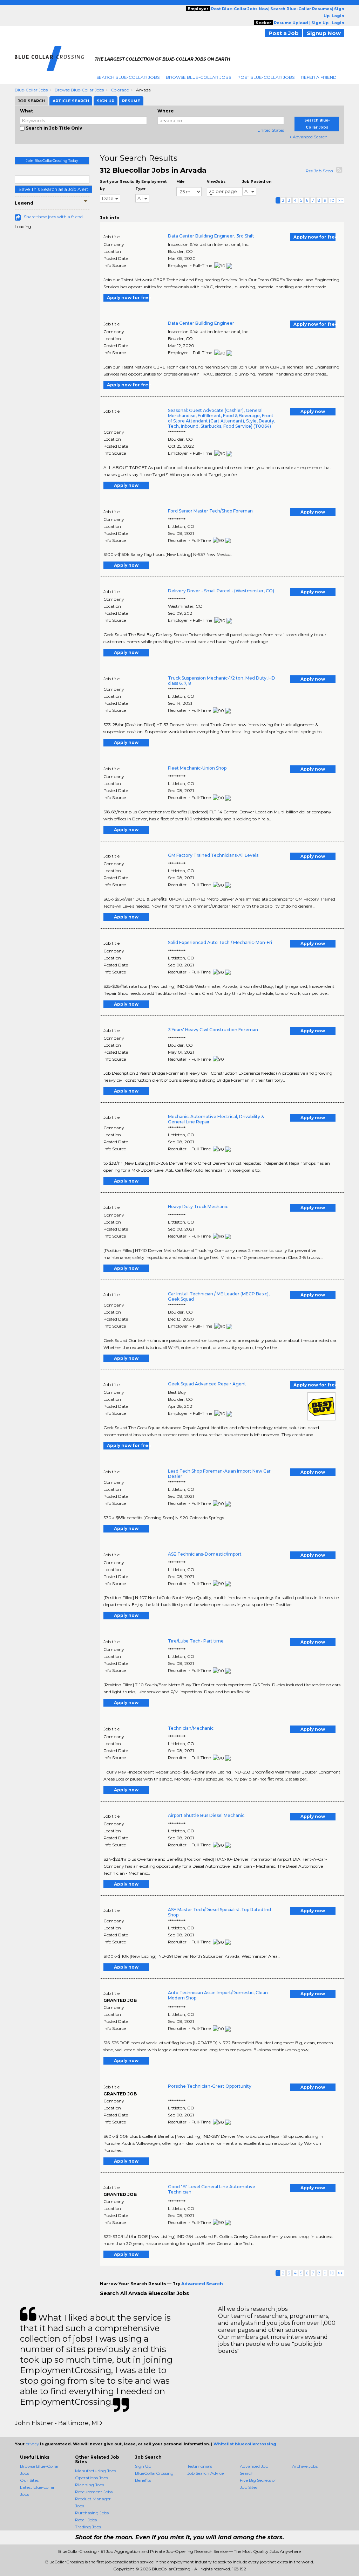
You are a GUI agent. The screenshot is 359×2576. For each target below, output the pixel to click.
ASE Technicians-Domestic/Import (205, 1554)
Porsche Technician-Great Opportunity (210, 2086)
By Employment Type (151, 185)
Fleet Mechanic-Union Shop (197, 768)
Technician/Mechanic (191, 1728)
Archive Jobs (305, 2466)
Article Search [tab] (71, 101)
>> (340, 200)
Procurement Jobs (94, 2492)
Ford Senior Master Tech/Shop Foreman (210, 511)
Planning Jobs (90, 2485)
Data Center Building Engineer (201, 323)
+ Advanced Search (308, 137)
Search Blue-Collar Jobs (128, 77)
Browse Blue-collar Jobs (79, 90)
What (26, 111)
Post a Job (284, 33)
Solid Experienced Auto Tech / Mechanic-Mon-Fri (220, 942)
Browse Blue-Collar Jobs (198, 77)
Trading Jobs (88, 2527)
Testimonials (200, 2466)
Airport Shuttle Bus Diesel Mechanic (206, 1815)
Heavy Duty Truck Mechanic (198, 1207)
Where (166, 111)
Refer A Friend (319, 77)
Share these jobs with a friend (53, 217)
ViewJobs (216, 182)
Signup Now (324, 33)
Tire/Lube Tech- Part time (196, 1641)
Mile (180, 182)
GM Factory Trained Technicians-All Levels (213, 855)
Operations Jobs (92, 2478)
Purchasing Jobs (92, 2513)
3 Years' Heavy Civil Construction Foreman (213, 1030)
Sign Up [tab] (106, 101)
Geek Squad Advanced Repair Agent (207, 1384)
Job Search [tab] (31, 101)
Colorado (120, 90)
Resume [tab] (131, 101)
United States (271, 130)
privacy (32, 2444)
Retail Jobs (86, 2520)
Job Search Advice (205, 2473)
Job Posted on (257, 182)
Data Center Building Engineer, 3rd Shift (211, 236)
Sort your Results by (117, 185)
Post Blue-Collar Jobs (266, 77)
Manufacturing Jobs (96, 2471)
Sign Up (143, 2466)
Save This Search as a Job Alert (53, 189)
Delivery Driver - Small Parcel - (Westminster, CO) (221, 591)
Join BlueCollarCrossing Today (52, 161)
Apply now (313, 411)
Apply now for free (314, 237)
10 (332, 200)
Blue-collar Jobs (31, 90)
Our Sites (29, 2480)
